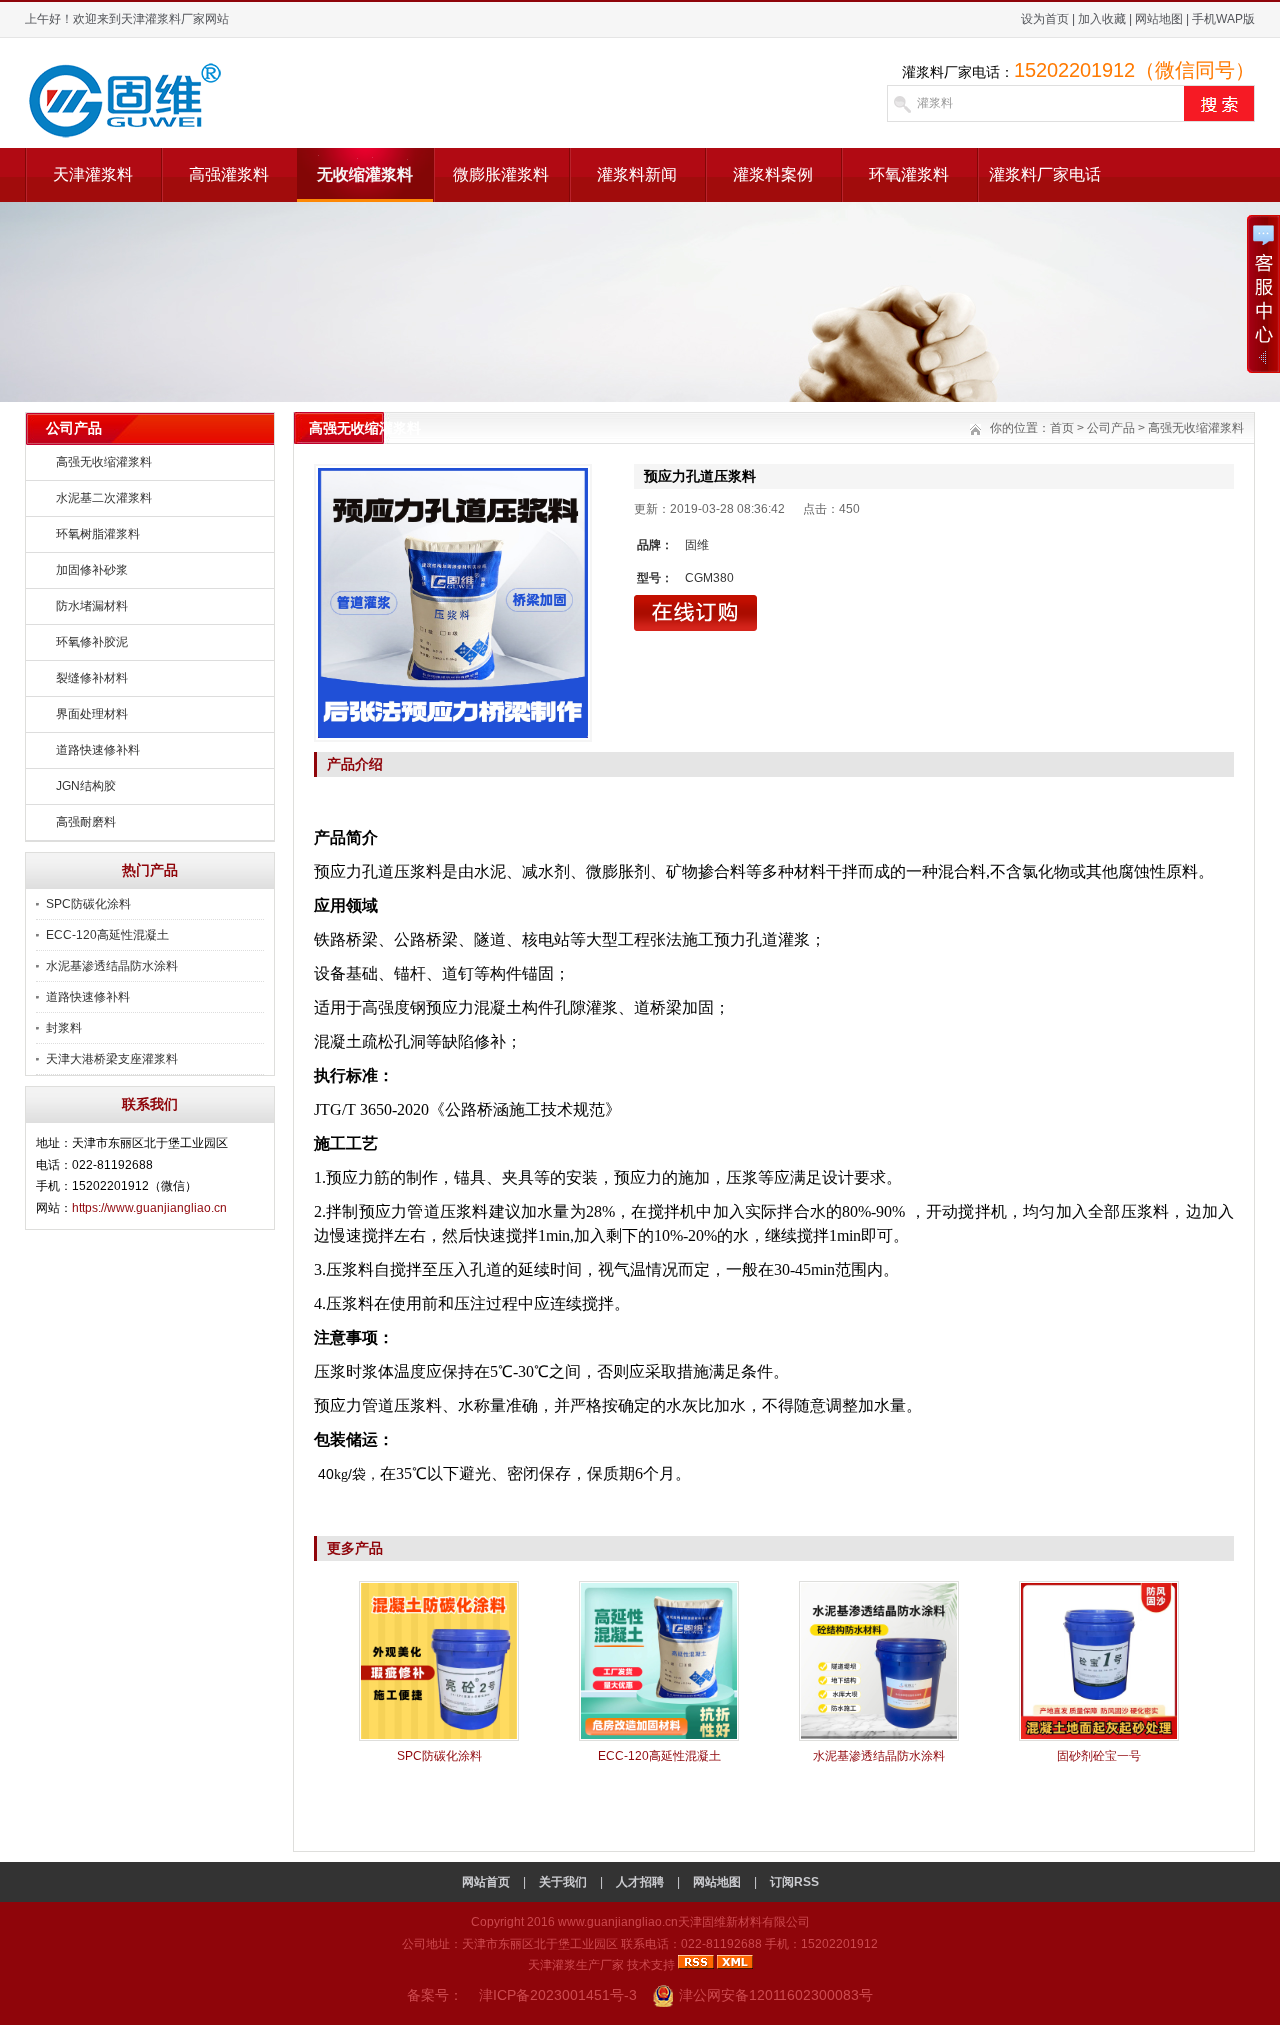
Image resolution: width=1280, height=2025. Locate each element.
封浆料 (64, 1028)
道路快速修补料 (98, 750)
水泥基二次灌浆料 (104, 498)
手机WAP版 (1223, 19)
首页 (1062, 428)
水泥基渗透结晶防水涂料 (112, 966)
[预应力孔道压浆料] (453, 603)
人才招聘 (640, 1882)
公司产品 (1111, 428)
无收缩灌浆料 (365, 174)
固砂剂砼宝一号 (1099, 1756)
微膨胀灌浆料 (501, 174)
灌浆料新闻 (637, 174)
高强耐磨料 (86, 822)
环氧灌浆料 (909, 174)
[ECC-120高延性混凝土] (659, 1737)
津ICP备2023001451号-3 (558, 1995)
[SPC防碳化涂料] (439, 1737)
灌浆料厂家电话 (1045, 174)
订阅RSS (794, 1882)
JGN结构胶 (86, 786)
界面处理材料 (92, 714)
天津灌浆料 (93, 174)
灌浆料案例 (773, 174)
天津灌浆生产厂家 (576, 1965)
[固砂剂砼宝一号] (1099, 1737)
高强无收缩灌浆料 (104, 462)
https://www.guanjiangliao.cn (149, 1208)
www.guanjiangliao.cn (618, 1922)
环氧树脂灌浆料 (98, 534)
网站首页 (486, 1882)
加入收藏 (1102, 19)
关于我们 (563, 1882)
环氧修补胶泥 (92, 642)
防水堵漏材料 (92, 606)
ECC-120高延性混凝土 (107, 935)
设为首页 (1045, 19)
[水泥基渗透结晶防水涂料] (879, 1737)
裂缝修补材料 (92, 678)
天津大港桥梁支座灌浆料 (112, 1059)
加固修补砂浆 (92, 570)
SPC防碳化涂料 (88, 904)
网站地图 (1159, 19)
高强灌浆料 (229, 174)
